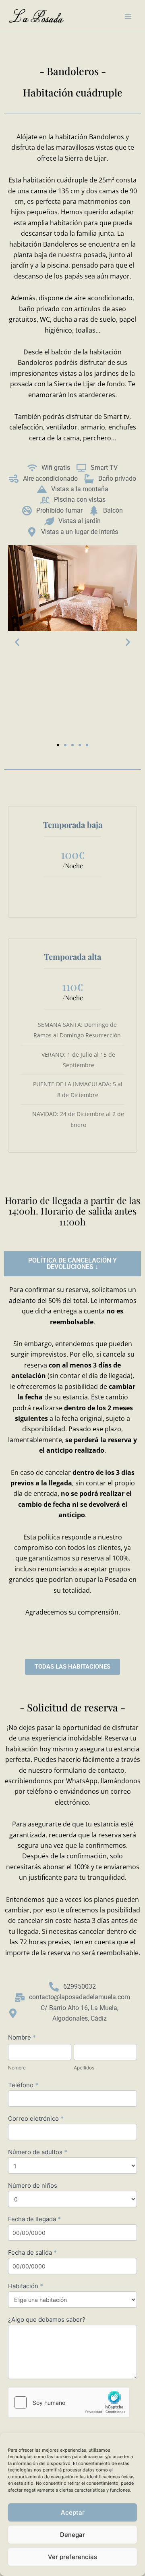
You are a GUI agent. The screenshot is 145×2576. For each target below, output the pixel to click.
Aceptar (73, 2512)
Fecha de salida (32, 2252)
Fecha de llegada (34, 2219)
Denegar (72, 2535)
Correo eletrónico (36, 2118)
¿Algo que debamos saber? (47, 2319)
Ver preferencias (72, 2557)
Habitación (26, 2286)
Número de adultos (38, 2152)
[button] (17, 642)
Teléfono (23, 2085)
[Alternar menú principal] (128, 16)
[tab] (72, 1264)
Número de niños (33, 2185)
